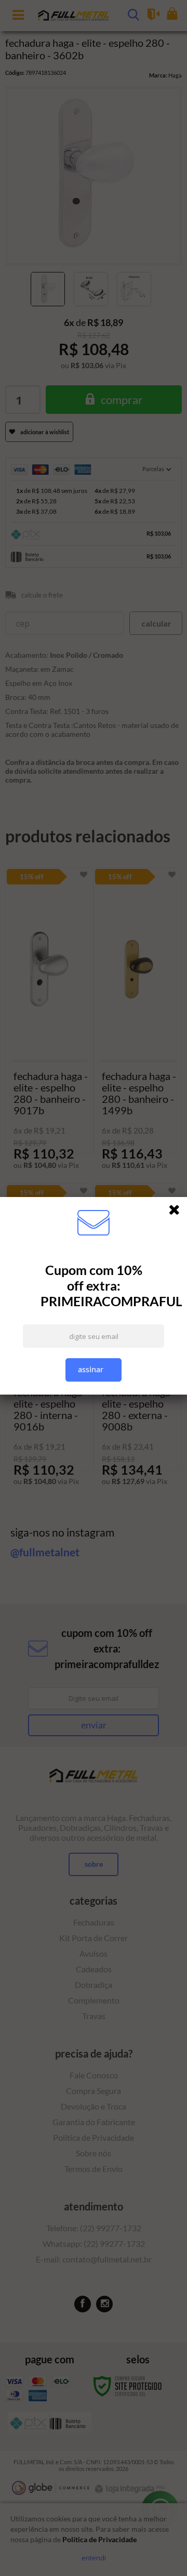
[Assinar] (94, 1370)
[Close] (178, 1212)
